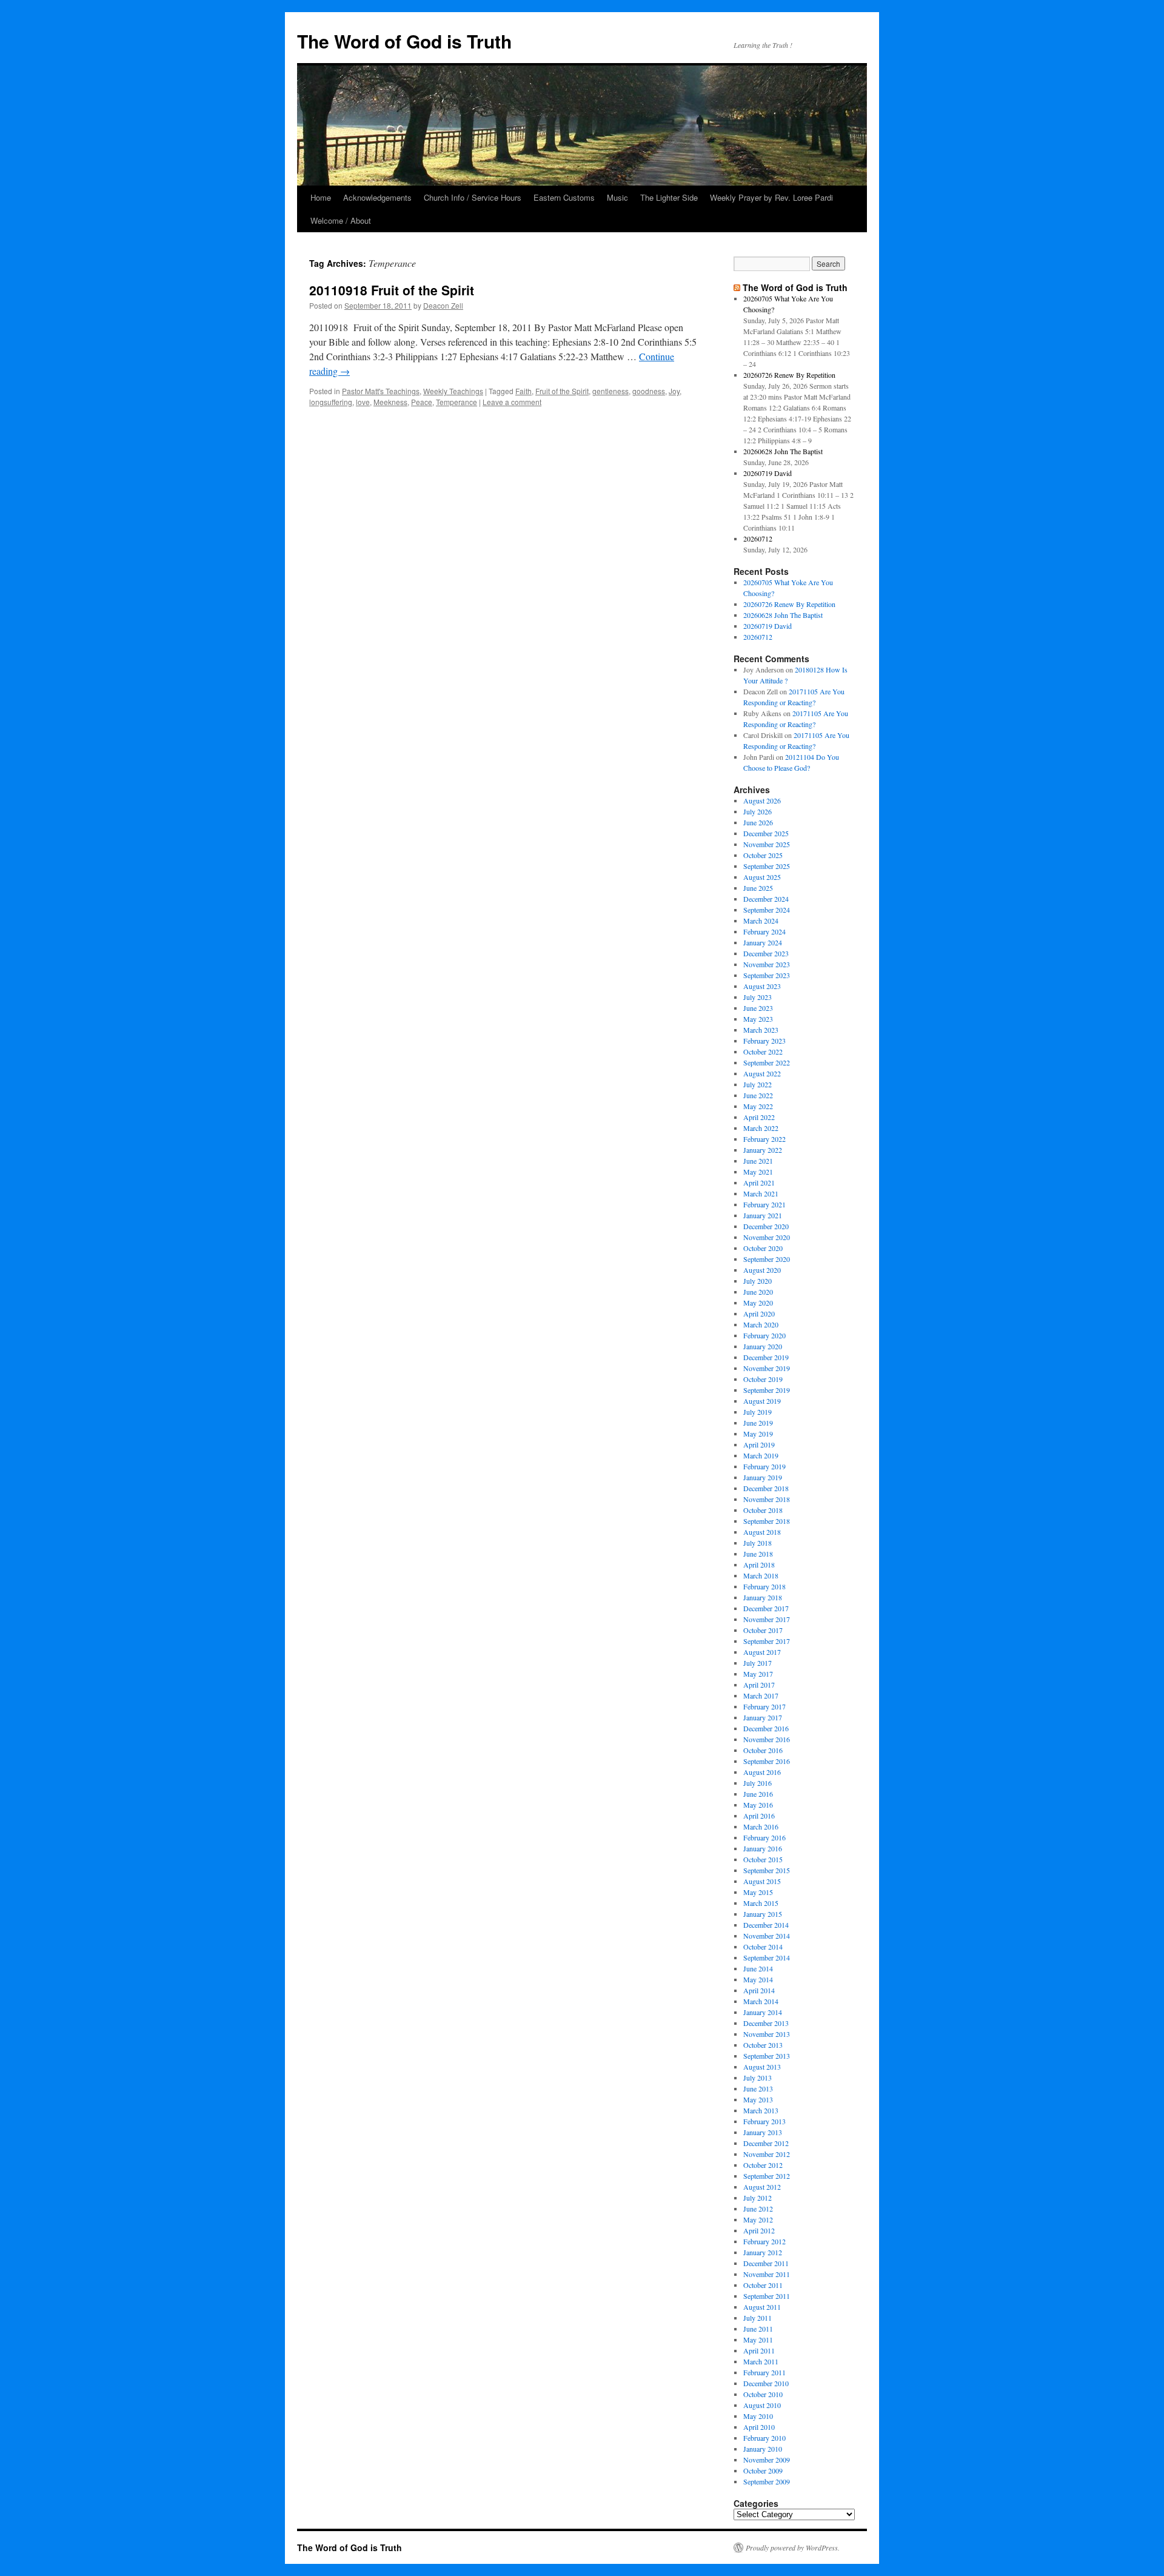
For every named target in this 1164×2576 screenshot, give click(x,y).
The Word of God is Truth (404, 41)
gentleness (610, 391)
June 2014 (758, 1968)
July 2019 (758, 1412)
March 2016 (761, 1826)
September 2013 (767, 2056)
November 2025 (767, 844)
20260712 (758, 538)
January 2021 (763, 1215)
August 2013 (762, 2067)
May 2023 (758, 1019)
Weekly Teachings (453, 391)
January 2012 (763, 2252)
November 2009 (767, 2460)
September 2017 (767, 1641)
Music (617, 197)
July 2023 (758, 997)
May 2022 (758, 1106)
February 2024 (764, 931)
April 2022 (759, 1117)
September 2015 (767, 1870)
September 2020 (767, 1259)
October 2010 (763, 2394)
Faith (523, 391)
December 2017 (766, 1608)
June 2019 (758, 1423)
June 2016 (758, 1794)
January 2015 (763, 1914)
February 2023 (764, 1041)
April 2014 (759, 1990)
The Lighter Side (669, 197)
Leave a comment (512, 402)
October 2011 (763, 2285)
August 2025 (762, 877)
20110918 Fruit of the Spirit (392, 290)
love (363, 402)
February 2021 (764, 1204)
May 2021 (758, 1172)
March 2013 (761, 2110)
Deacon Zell (443, 305)
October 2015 (763, 1859)
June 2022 (758, 1095)
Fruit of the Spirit (562, 391)
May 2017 (758, 1674)
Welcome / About (341, 220)
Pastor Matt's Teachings (381, 391)
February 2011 (764, 2372)
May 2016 (758, 1805)
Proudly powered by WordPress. (793, 2547)
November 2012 (767, 2154)
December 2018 (766, 1488)
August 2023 (762, 986)
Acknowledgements (377, 197)
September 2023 (767, 975)
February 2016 (764, 1837)
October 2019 (763, 1379)
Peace (422, 402)
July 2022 (758, 1084)
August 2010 (762, 2405)
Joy (674, 391)
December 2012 (766, 2143)
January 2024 (763, 942)
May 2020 (758, 1303)
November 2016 (767, 1739)
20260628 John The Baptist (783, 451)
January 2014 (763, 2012)
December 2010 (766, 2383)
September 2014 (767, 1957)
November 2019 (767, 1368)
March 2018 (761, 1575)
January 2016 (763, 1848)
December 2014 (766, 1925)
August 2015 (762, 1881)
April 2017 (759, 1685)
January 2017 (763, 1717)
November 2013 (767, 2034)
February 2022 (764, 1139)
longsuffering (331, 402)
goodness (649, 391)
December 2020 (766, 1226)
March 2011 (761, 2361)
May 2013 (758, 2099)
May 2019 (758, 1434)
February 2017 (764, 1706)
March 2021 (761, 1193)
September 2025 (767, 866)
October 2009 (763, 2470)
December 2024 (766, 899)
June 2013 (758, 2088)
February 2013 (764, 2121)
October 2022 (763, 1052)
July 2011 (758, 2318)
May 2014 (758, 1979)
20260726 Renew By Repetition (789, 375)
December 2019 (766, 1357)
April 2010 (759, 2427)
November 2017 (767, 1619)
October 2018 (763, 1510)
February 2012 (764, 2241)
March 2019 (761, 1455)
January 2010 (763, 2449)
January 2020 (763, 1346)
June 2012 (758, 2209)
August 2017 (762, 1652)
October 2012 (763, 2165)
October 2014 (763, 1947)
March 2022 (761, 1128)
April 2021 (759, 1182)
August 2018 (762, 1532)
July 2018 (758, 1543)
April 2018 (759, 1565)
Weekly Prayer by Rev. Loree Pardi (771, 197)
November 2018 (767, 1499)
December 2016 (766, 1728)
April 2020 (759, 1313)
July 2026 (758, 811)
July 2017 (758, 1663)
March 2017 (761, 1696)
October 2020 (763, 1248)
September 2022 (767, 1062)
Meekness (390, 402)
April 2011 (759, 2350)
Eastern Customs (564, 197)
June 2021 (758, 1161)
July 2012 (758, 2198)
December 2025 (766, 833)
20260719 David (768, 473)
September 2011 (767, 2296)
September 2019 (767, 1390)
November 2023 (767, 964)
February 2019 (764, 1466)
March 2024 (761, 921)
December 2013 (766, 2023)
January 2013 (763, 2132)
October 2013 (763, 2045)
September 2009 (767, 2481)
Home (321, 197)
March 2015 (761, 1903)
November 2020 (767, 1237)
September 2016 (767, 1761)
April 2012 (759, 2230)
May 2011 (758, 2340)
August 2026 (762, 800)
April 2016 (759, 1816)
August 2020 (762, 1270)
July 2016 (758, 1783)
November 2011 (767, 2274)
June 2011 (758, 2329)
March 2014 (761, 2001)
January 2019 (763, 1477)
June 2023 (758, 1008)
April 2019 (759, 1444)
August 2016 (762, 1772)
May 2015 (758, 1892)
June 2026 (758, 822)
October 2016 (763, 1750)
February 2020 (764, 1335)
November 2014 (767, 1936)
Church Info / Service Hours (473, 197)
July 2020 (758, 1281)
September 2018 (767, 1521)
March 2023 (761, 1030)
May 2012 (758, 2219)
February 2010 (764, 2438)
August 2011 (762, 2307)
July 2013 (758, 2078)
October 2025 (763, 855)
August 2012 (762, 2187)
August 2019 (762, 1401)
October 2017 (763, 1630)
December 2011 (766, 2263)
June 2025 (758, 888)
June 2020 (758, 1292)
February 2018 (764, 1586)
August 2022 (762, 1073)
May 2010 (758, 2416)
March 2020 (761, 1324)
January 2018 (763, 1597)
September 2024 (767, 910)
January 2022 (763, 1150)
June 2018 (758, 1554)
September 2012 (767, 2176)
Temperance (457, 402)
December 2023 (766, 953)
